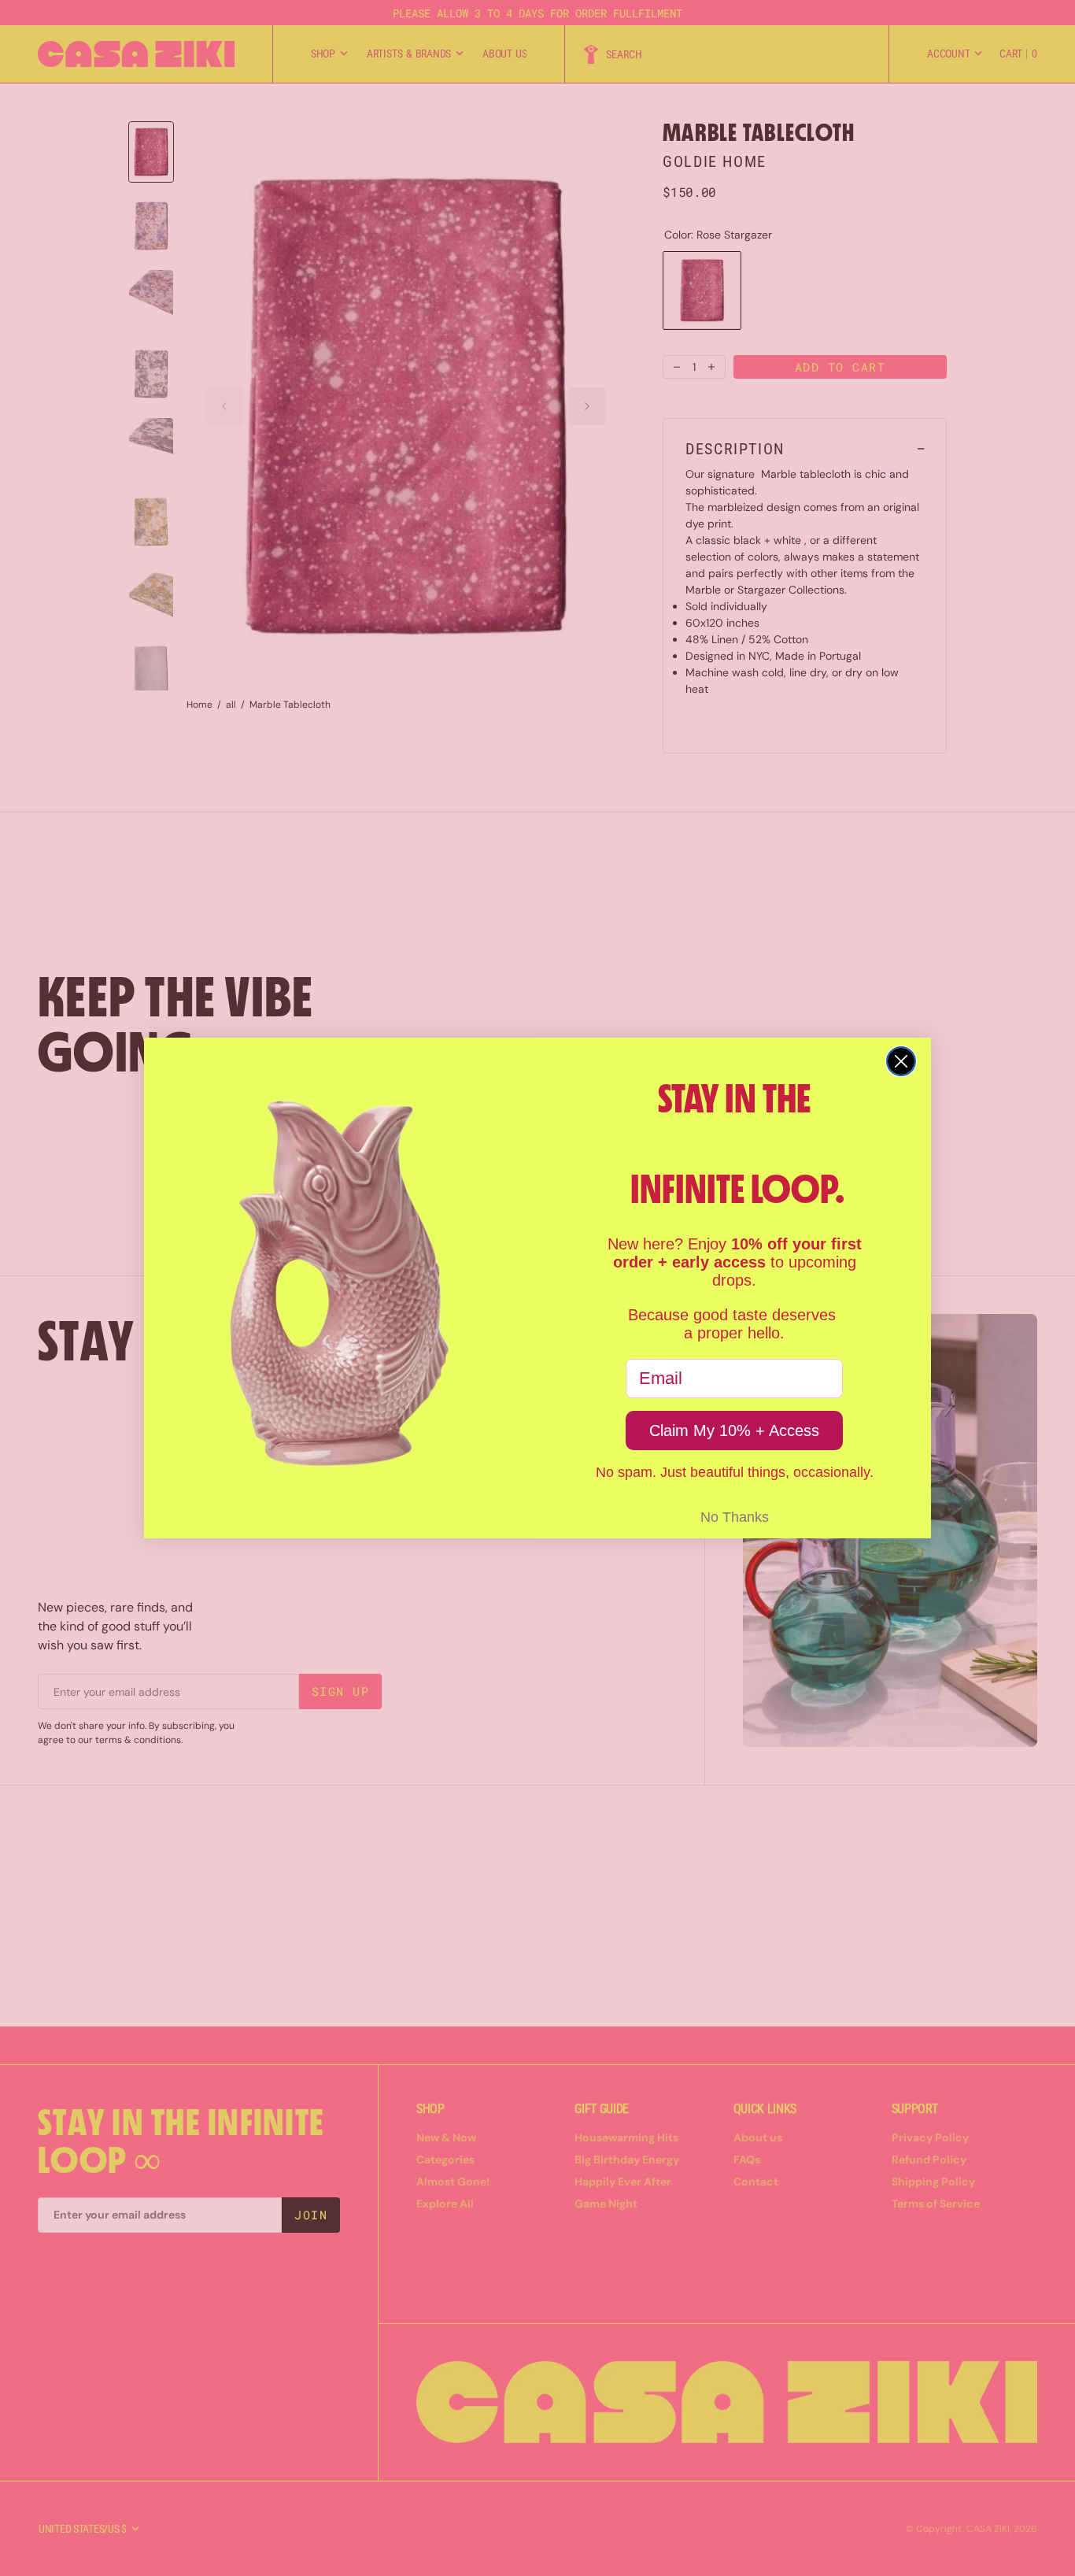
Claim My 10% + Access (734, 1430)
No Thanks (735, 1517)
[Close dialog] (901, 1061)
